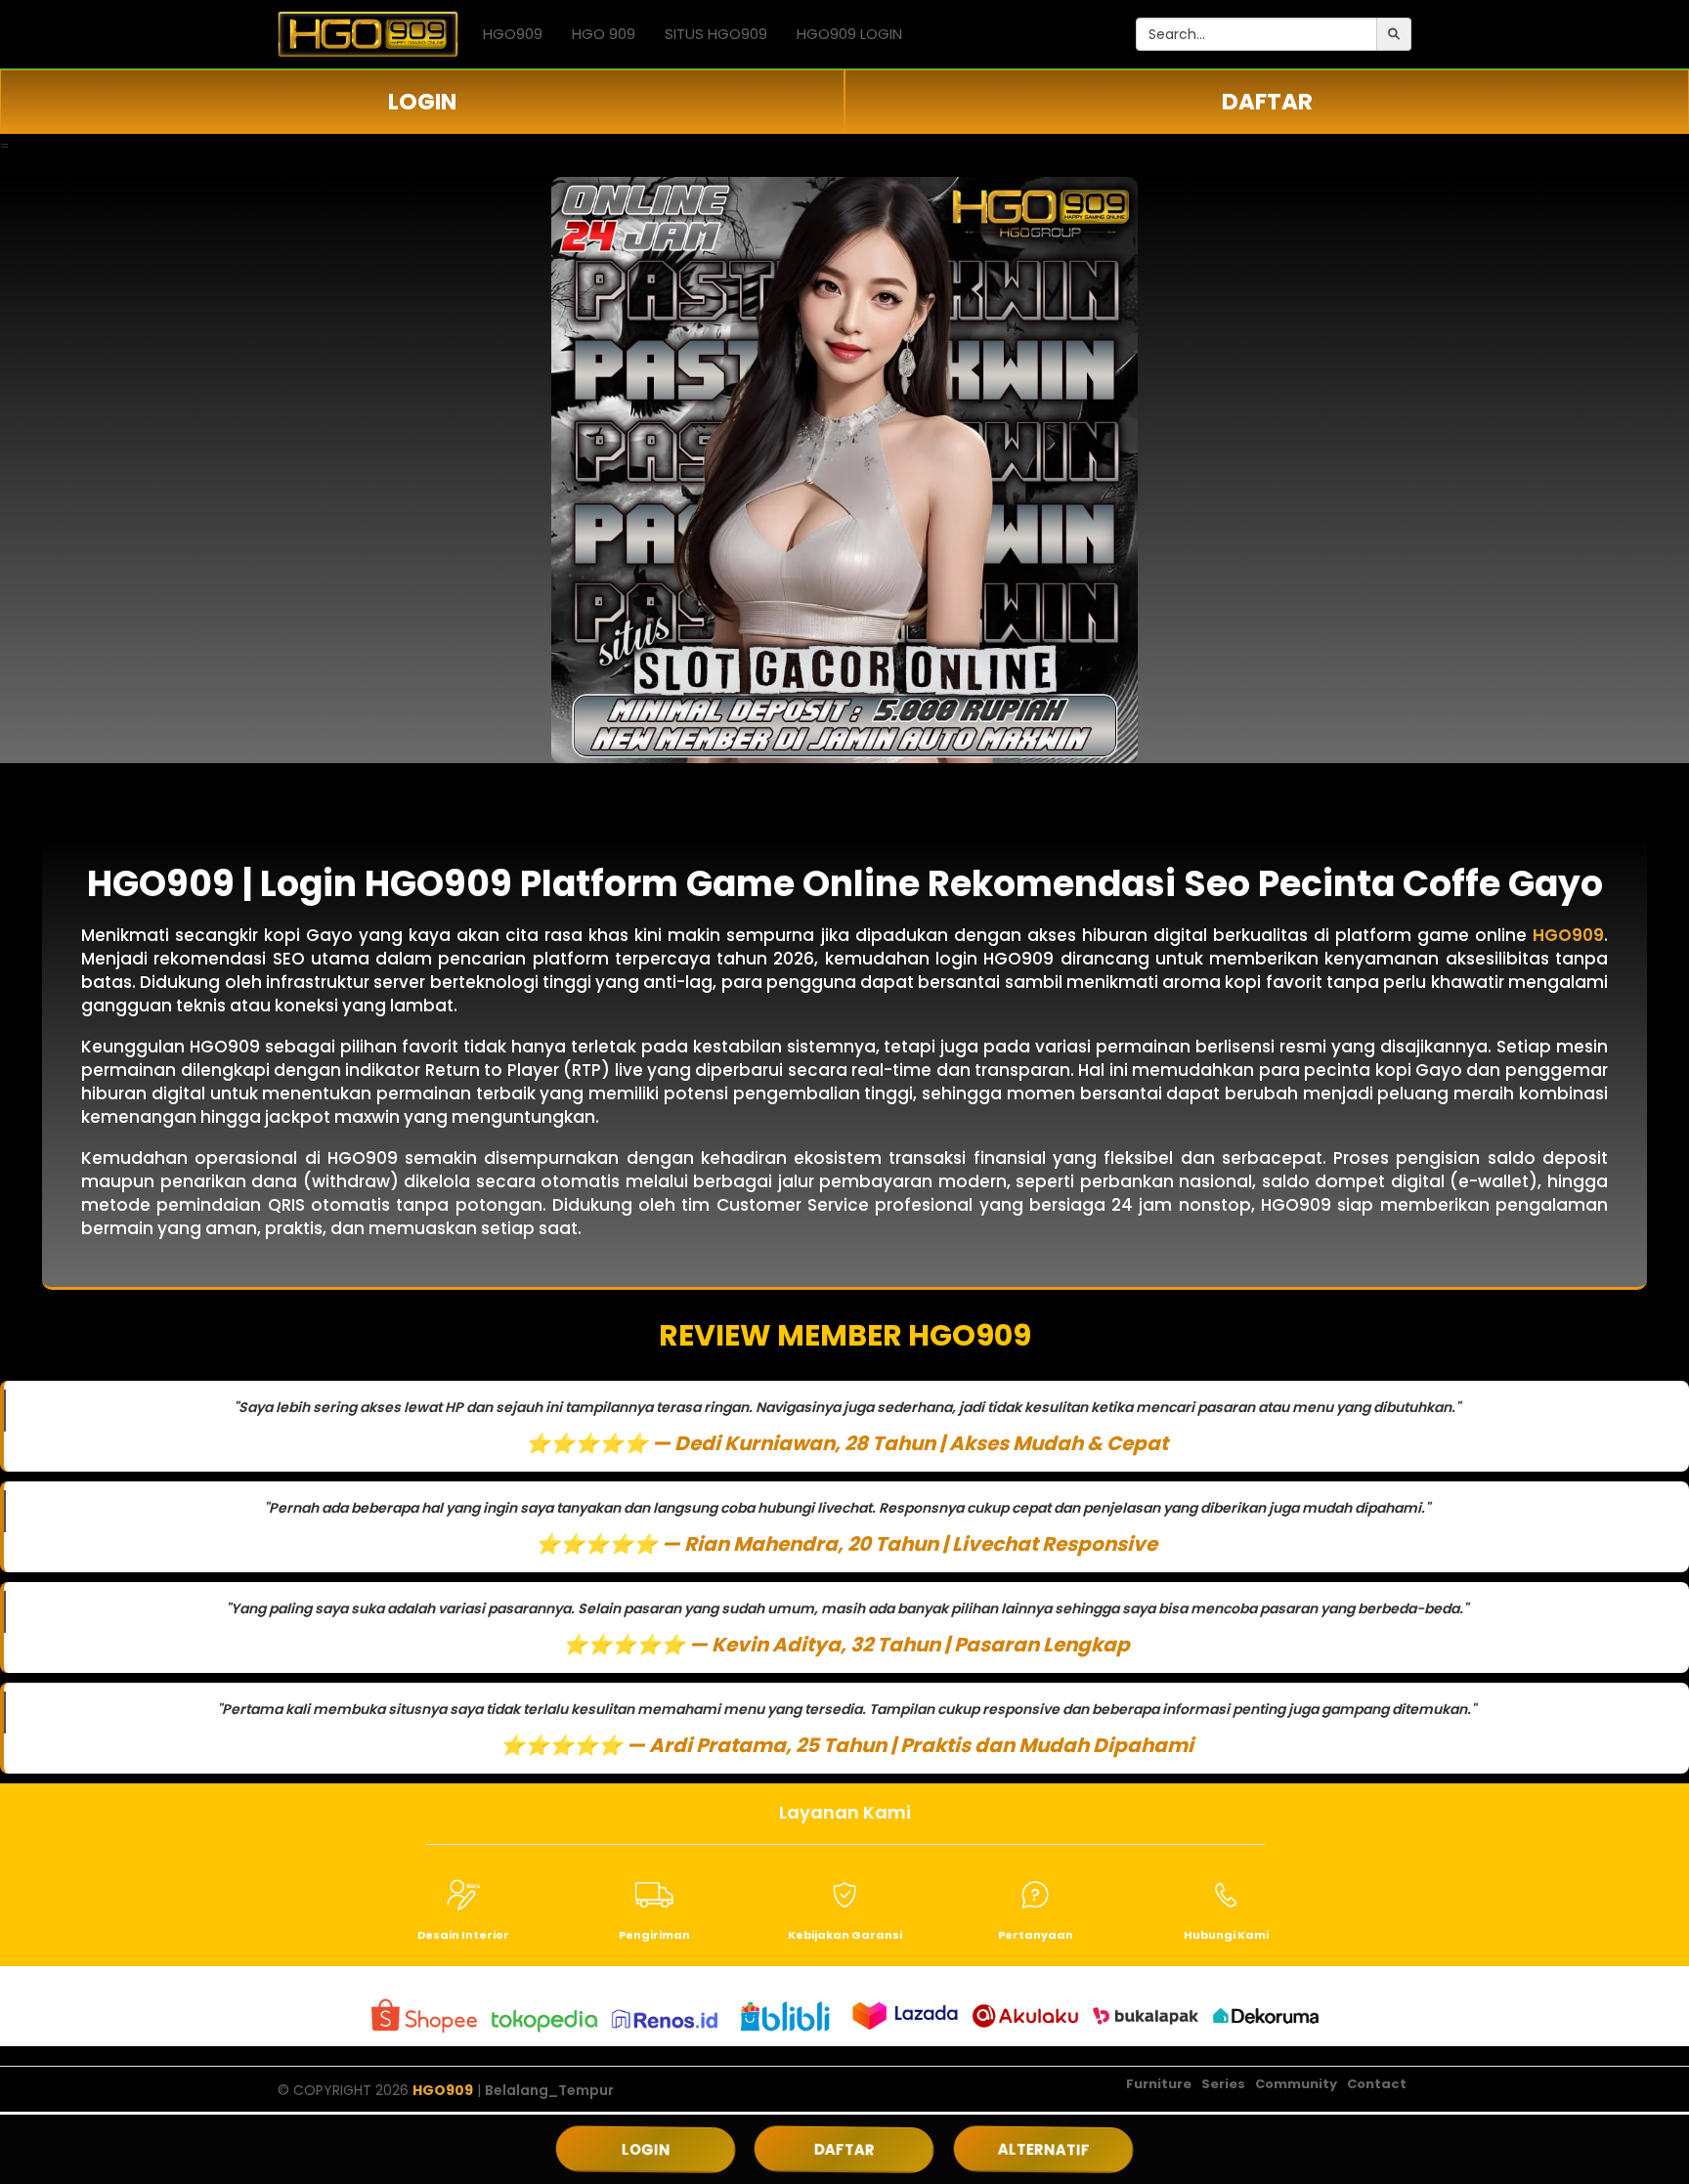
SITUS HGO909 (716, 34)
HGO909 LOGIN (849, 34)
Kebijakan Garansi (845, 1935)
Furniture (1159, 2084)
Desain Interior (463, 1935)
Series (1223, 2084)
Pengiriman (654, 1935)
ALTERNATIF (1043, 2149)
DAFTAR (1267, 102)
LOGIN (422, 102)
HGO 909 (604, 34)
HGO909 (513, 34)
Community (1296, 2084)
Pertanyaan (1036, 1935)
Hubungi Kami (1226, 1935)
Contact (1377, 2084)
